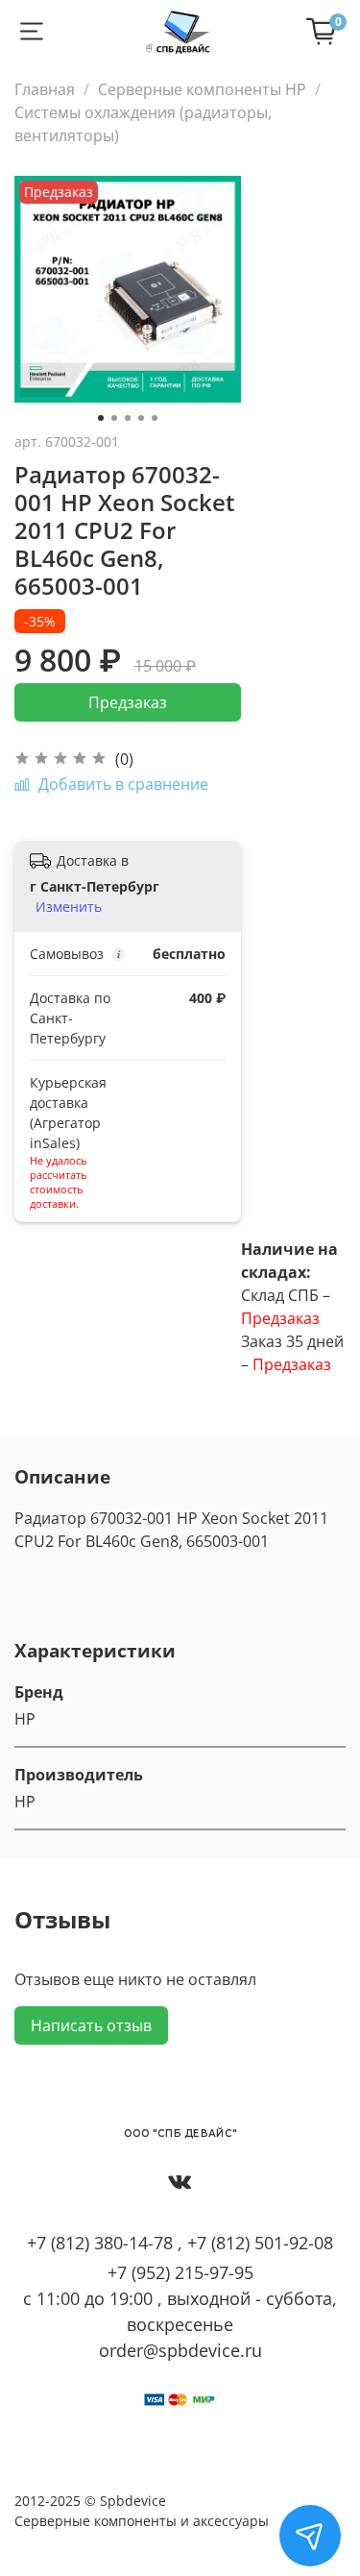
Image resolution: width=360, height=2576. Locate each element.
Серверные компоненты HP (202, 89)
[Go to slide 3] (128, 418)
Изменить (69, 907)
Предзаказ (128, 702)
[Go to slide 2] (114, 418)
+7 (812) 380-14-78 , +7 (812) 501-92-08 (180, 2243)
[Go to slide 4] (141, 418)
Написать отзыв (91, 2025)
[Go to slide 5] (155, 418)
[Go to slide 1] (101, 418)
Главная (45, 89)
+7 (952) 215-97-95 (180, 2272)
